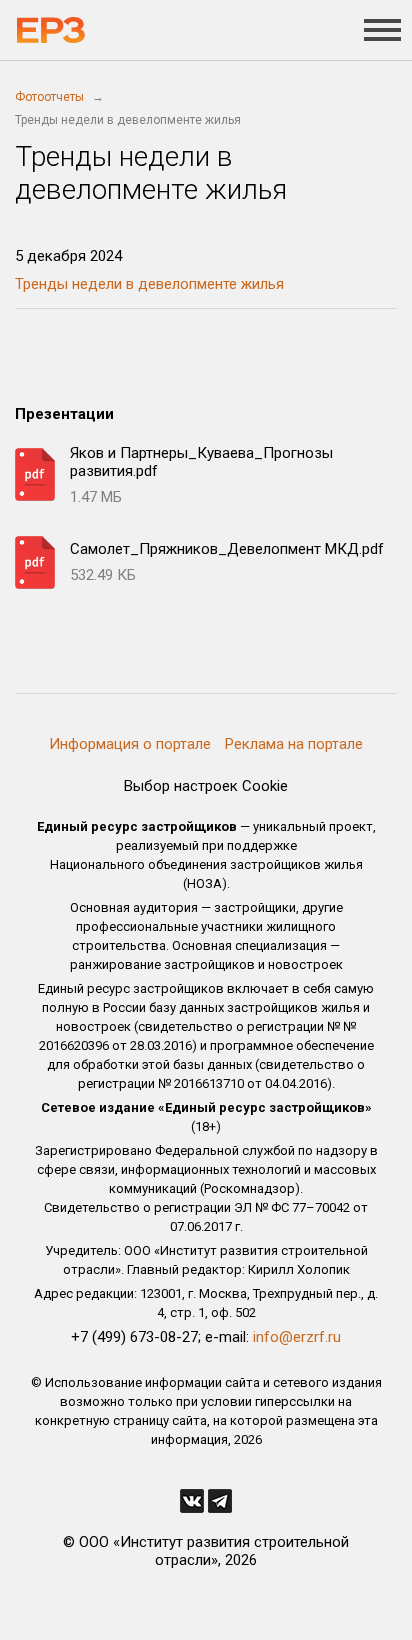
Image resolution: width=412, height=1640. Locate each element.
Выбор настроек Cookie (206, 786)
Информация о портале (130, 744)
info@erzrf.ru (297, 1337)
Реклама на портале (294, 744)
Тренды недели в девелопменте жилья (149, 284)
